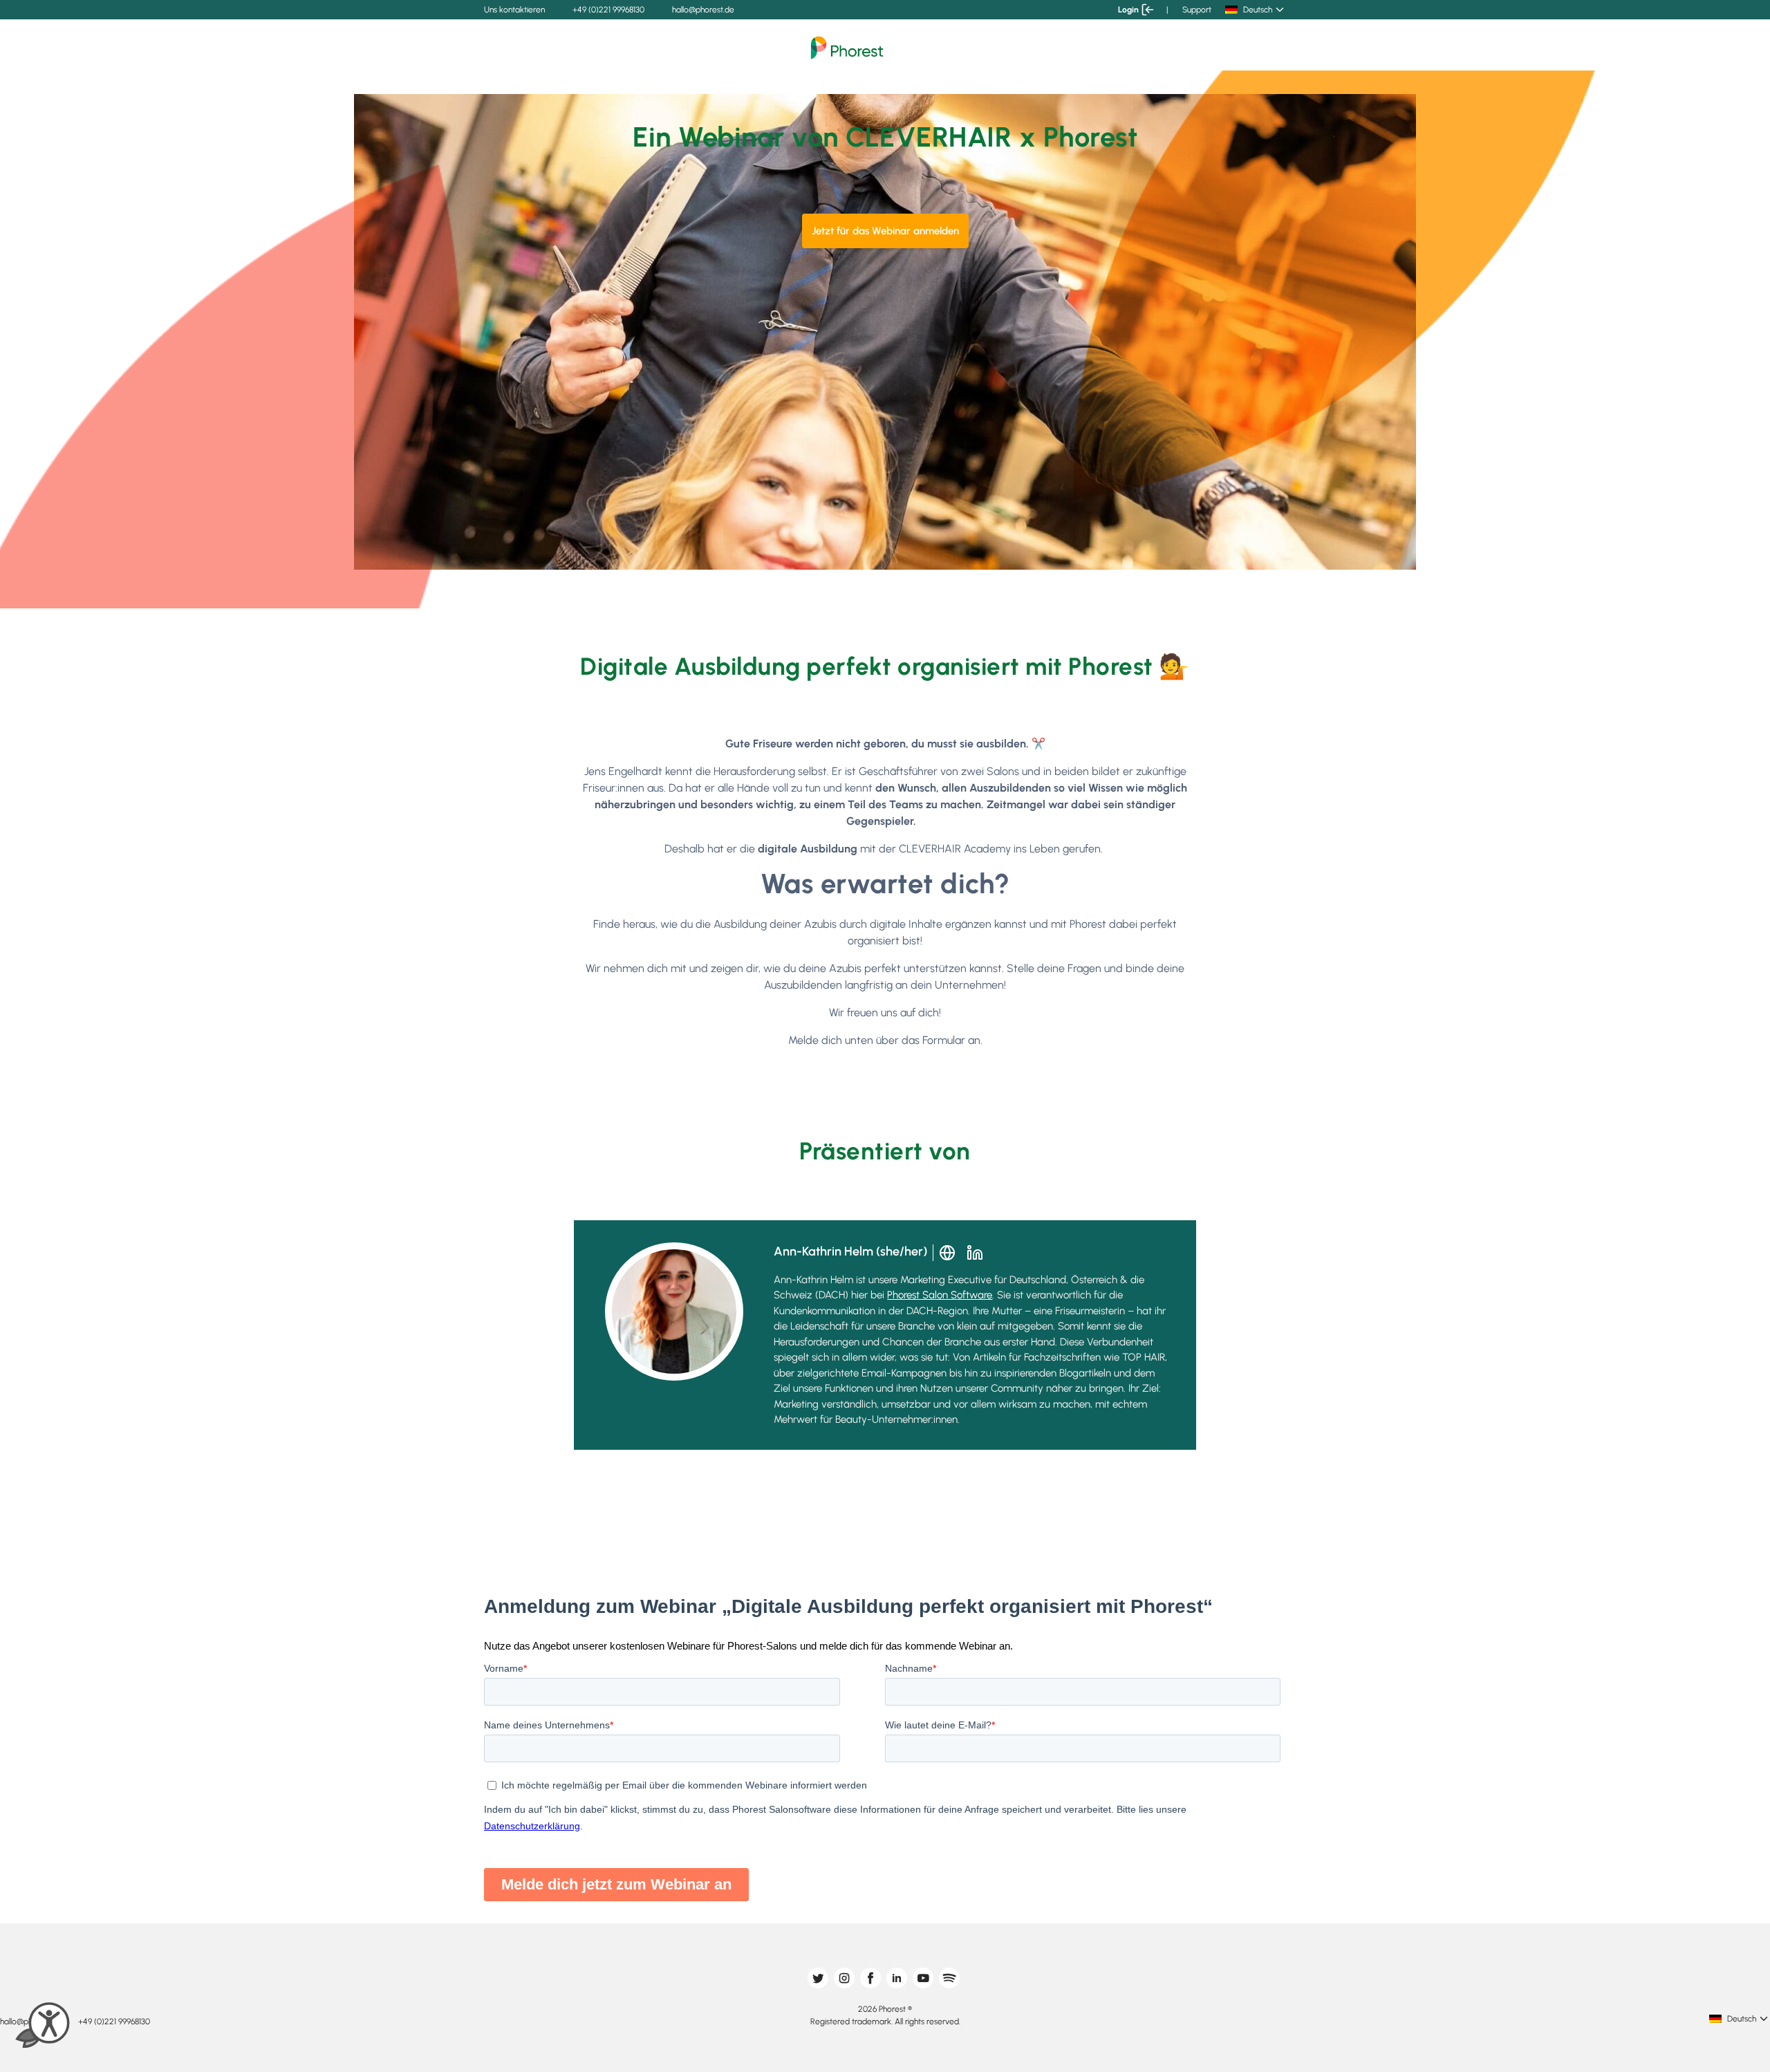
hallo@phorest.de (703, 10)
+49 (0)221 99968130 (608, 10)
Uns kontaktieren (514, 10)
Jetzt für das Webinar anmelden (885, 231)
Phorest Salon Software (940, 1295)
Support (1197, 10)
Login (1128, 10)
